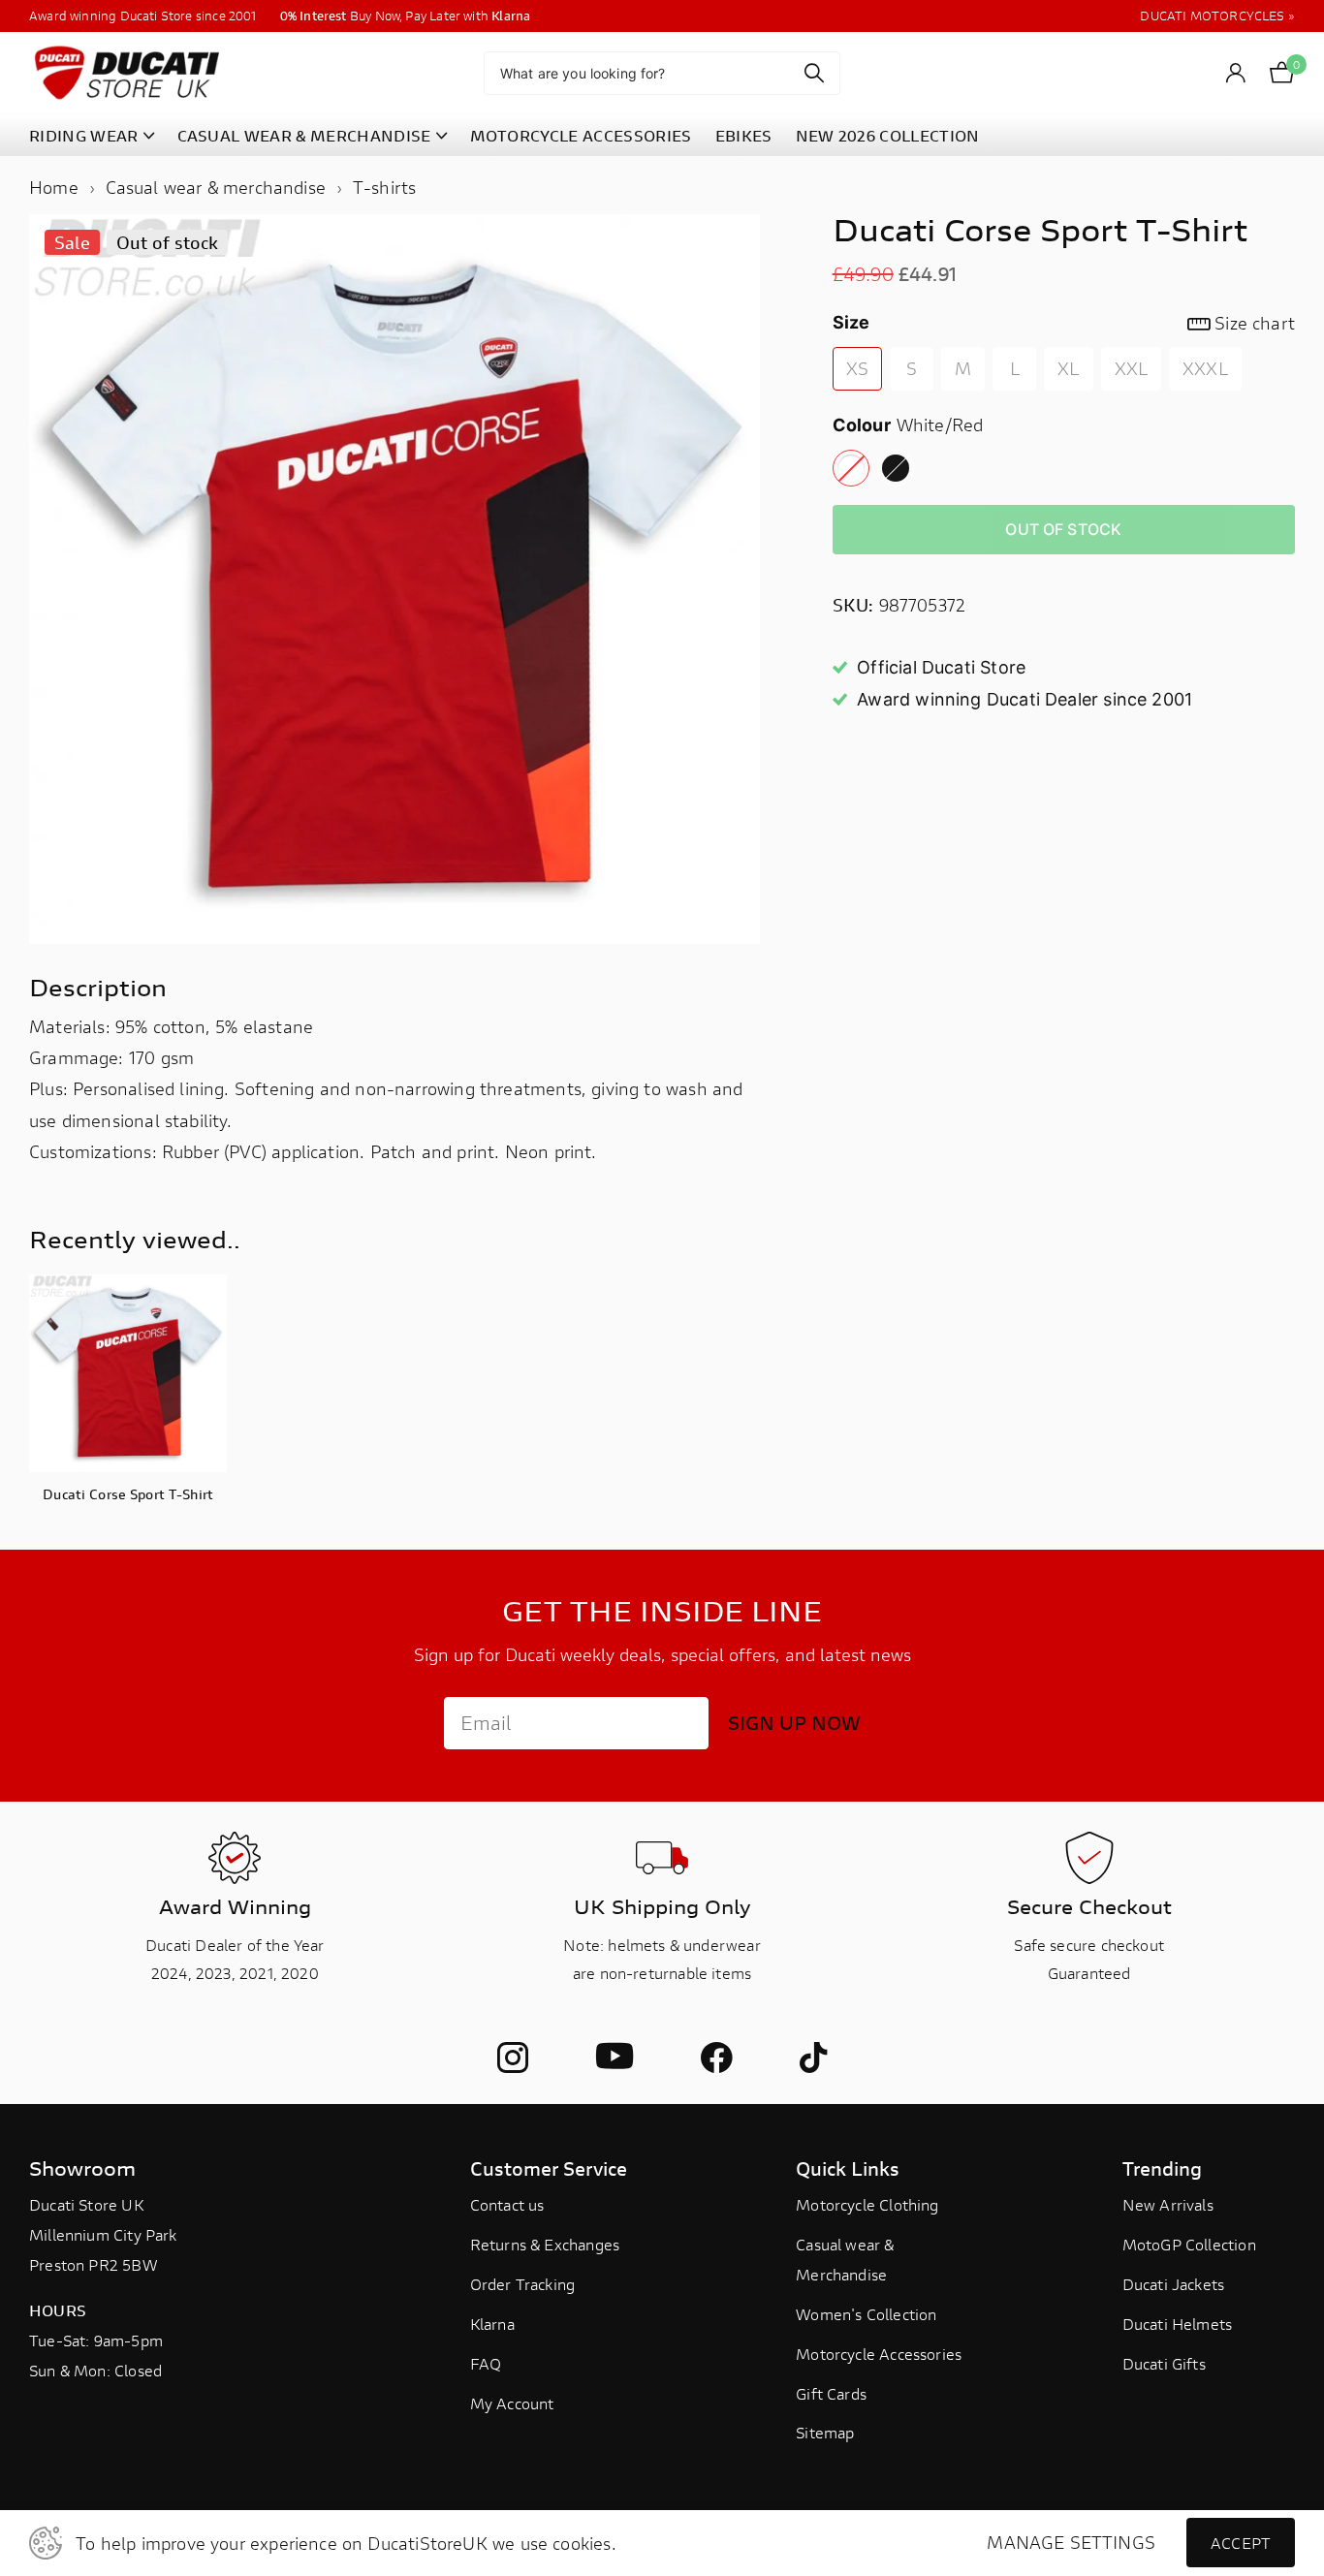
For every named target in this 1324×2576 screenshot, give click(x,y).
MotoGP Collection (1189, 2244)
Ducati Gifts (1164, 2363)
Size (1064, 323)
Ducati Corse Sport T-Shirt (128, 1494)
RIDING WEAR (84, 135)
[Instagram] (513, 2058)
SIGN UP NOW (794, 1723)
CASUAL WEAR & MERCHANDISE (304, 135)
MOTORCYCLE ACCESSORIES (581, 135)
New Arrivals (1168, 2204)
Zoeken (814, 73)
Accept (1241, 2543)
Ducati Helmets (1178, 2324)
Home (54, 187)
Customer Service (549, 2168)
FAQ (486, 2363)
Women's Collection (866, 2314)
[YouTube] (615, 2057)
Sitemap (825, 2432)
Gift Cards (831, 2393)
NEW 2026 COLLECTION (888, 135)
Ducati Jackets (1174, 2284)
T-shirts (384, 187)
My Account (512, 2403)
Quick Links (848, 2168)
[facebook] (716, 2058)
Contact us (507, 2204)
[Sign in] (1236, 73)
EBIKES (744, 135)
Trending (1162, 2168)
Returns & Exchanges (545, 2244)
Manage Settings (1071, 2543)
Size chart (1255, 323)
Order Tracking (523, 2284)
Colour (908, 424)
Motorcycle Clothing (867, 2204)
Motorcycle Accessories (879, 2354)
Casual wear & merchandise (216, 187)
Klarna (492, 2324)
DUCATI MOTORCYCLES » (1217, 16)
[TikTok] (813, 2058)
